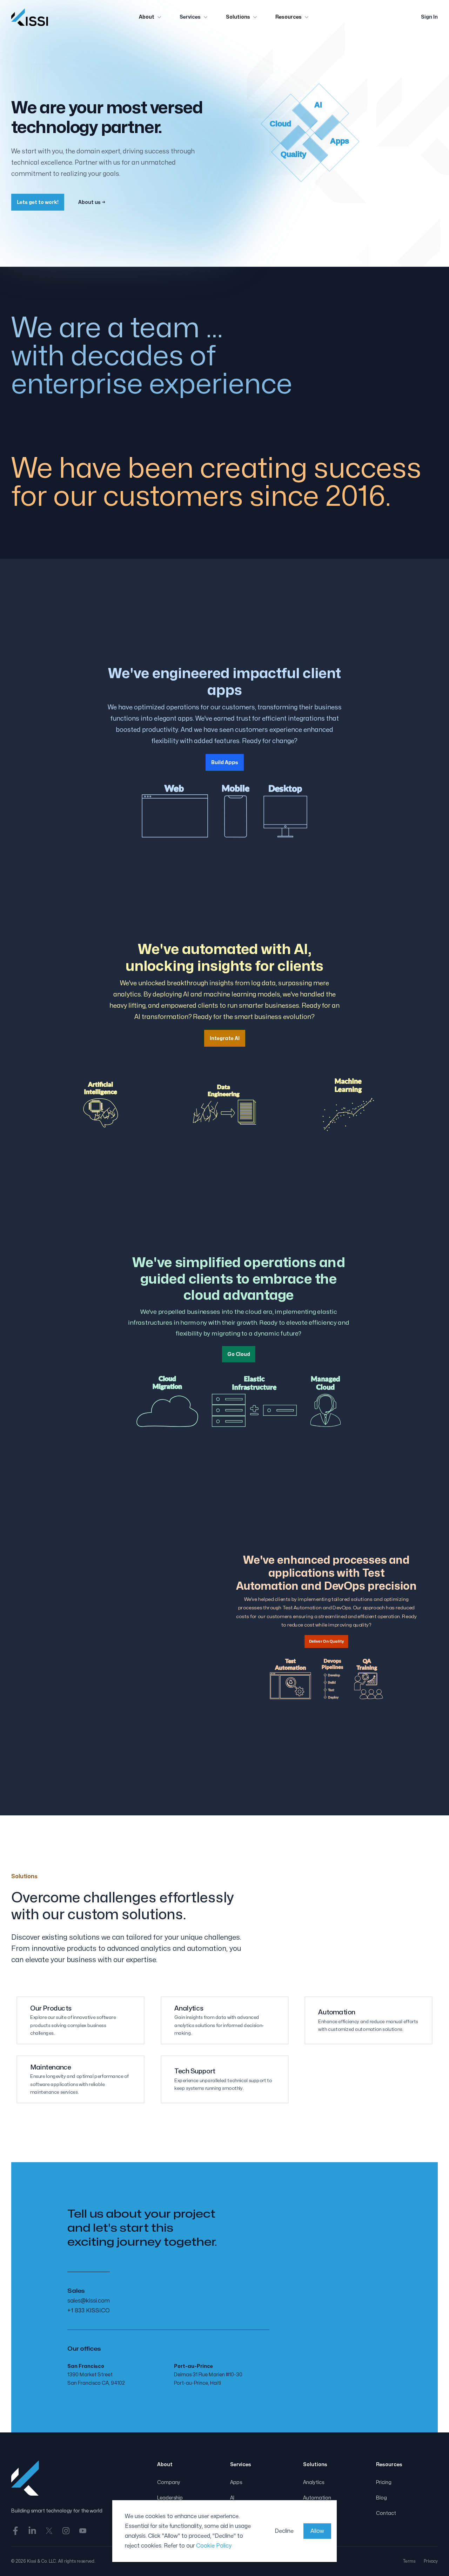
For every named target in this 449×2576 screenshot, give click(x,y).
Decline (284, 2531)
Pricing (384, 2482)
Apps (236, 2482)
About (147, 17)
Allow (317, 2531)
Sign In (429, 17)
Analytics (314, 2482)
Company (169, 2482)
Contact (386, 2513)
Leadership (170, 2498)
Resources (289, 17)
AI (232, 2498)
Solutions (238, 17)
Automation (317, 2498)
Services (190, 17)
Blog (381, 2498)
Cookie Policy (214, 2546)
